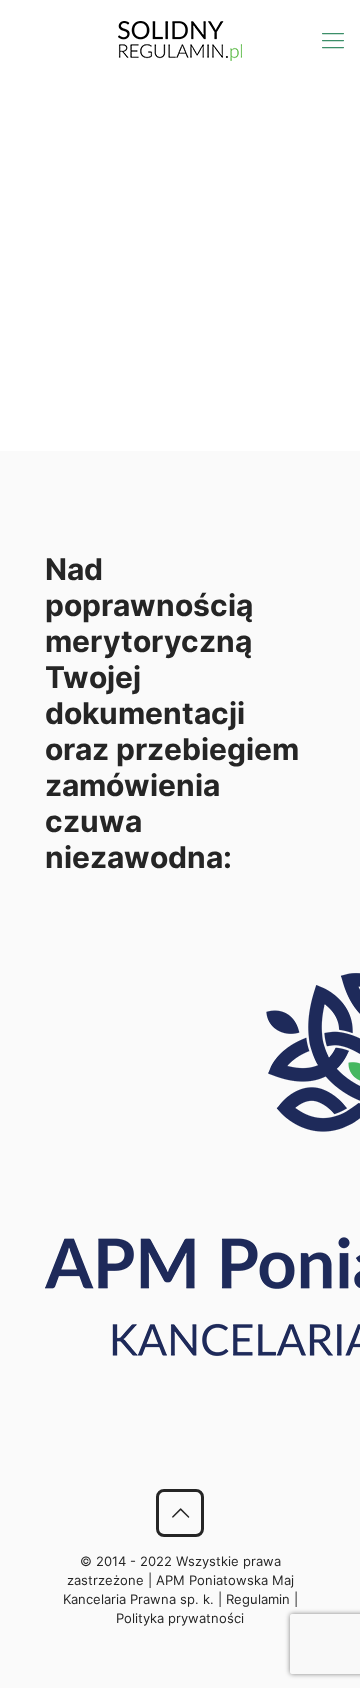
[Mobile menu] (333, 40)
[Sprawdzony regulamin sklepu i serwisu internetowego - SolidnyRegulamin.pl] (180, 40)
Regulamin (258, 1599)
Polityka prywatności (180, 1618)
